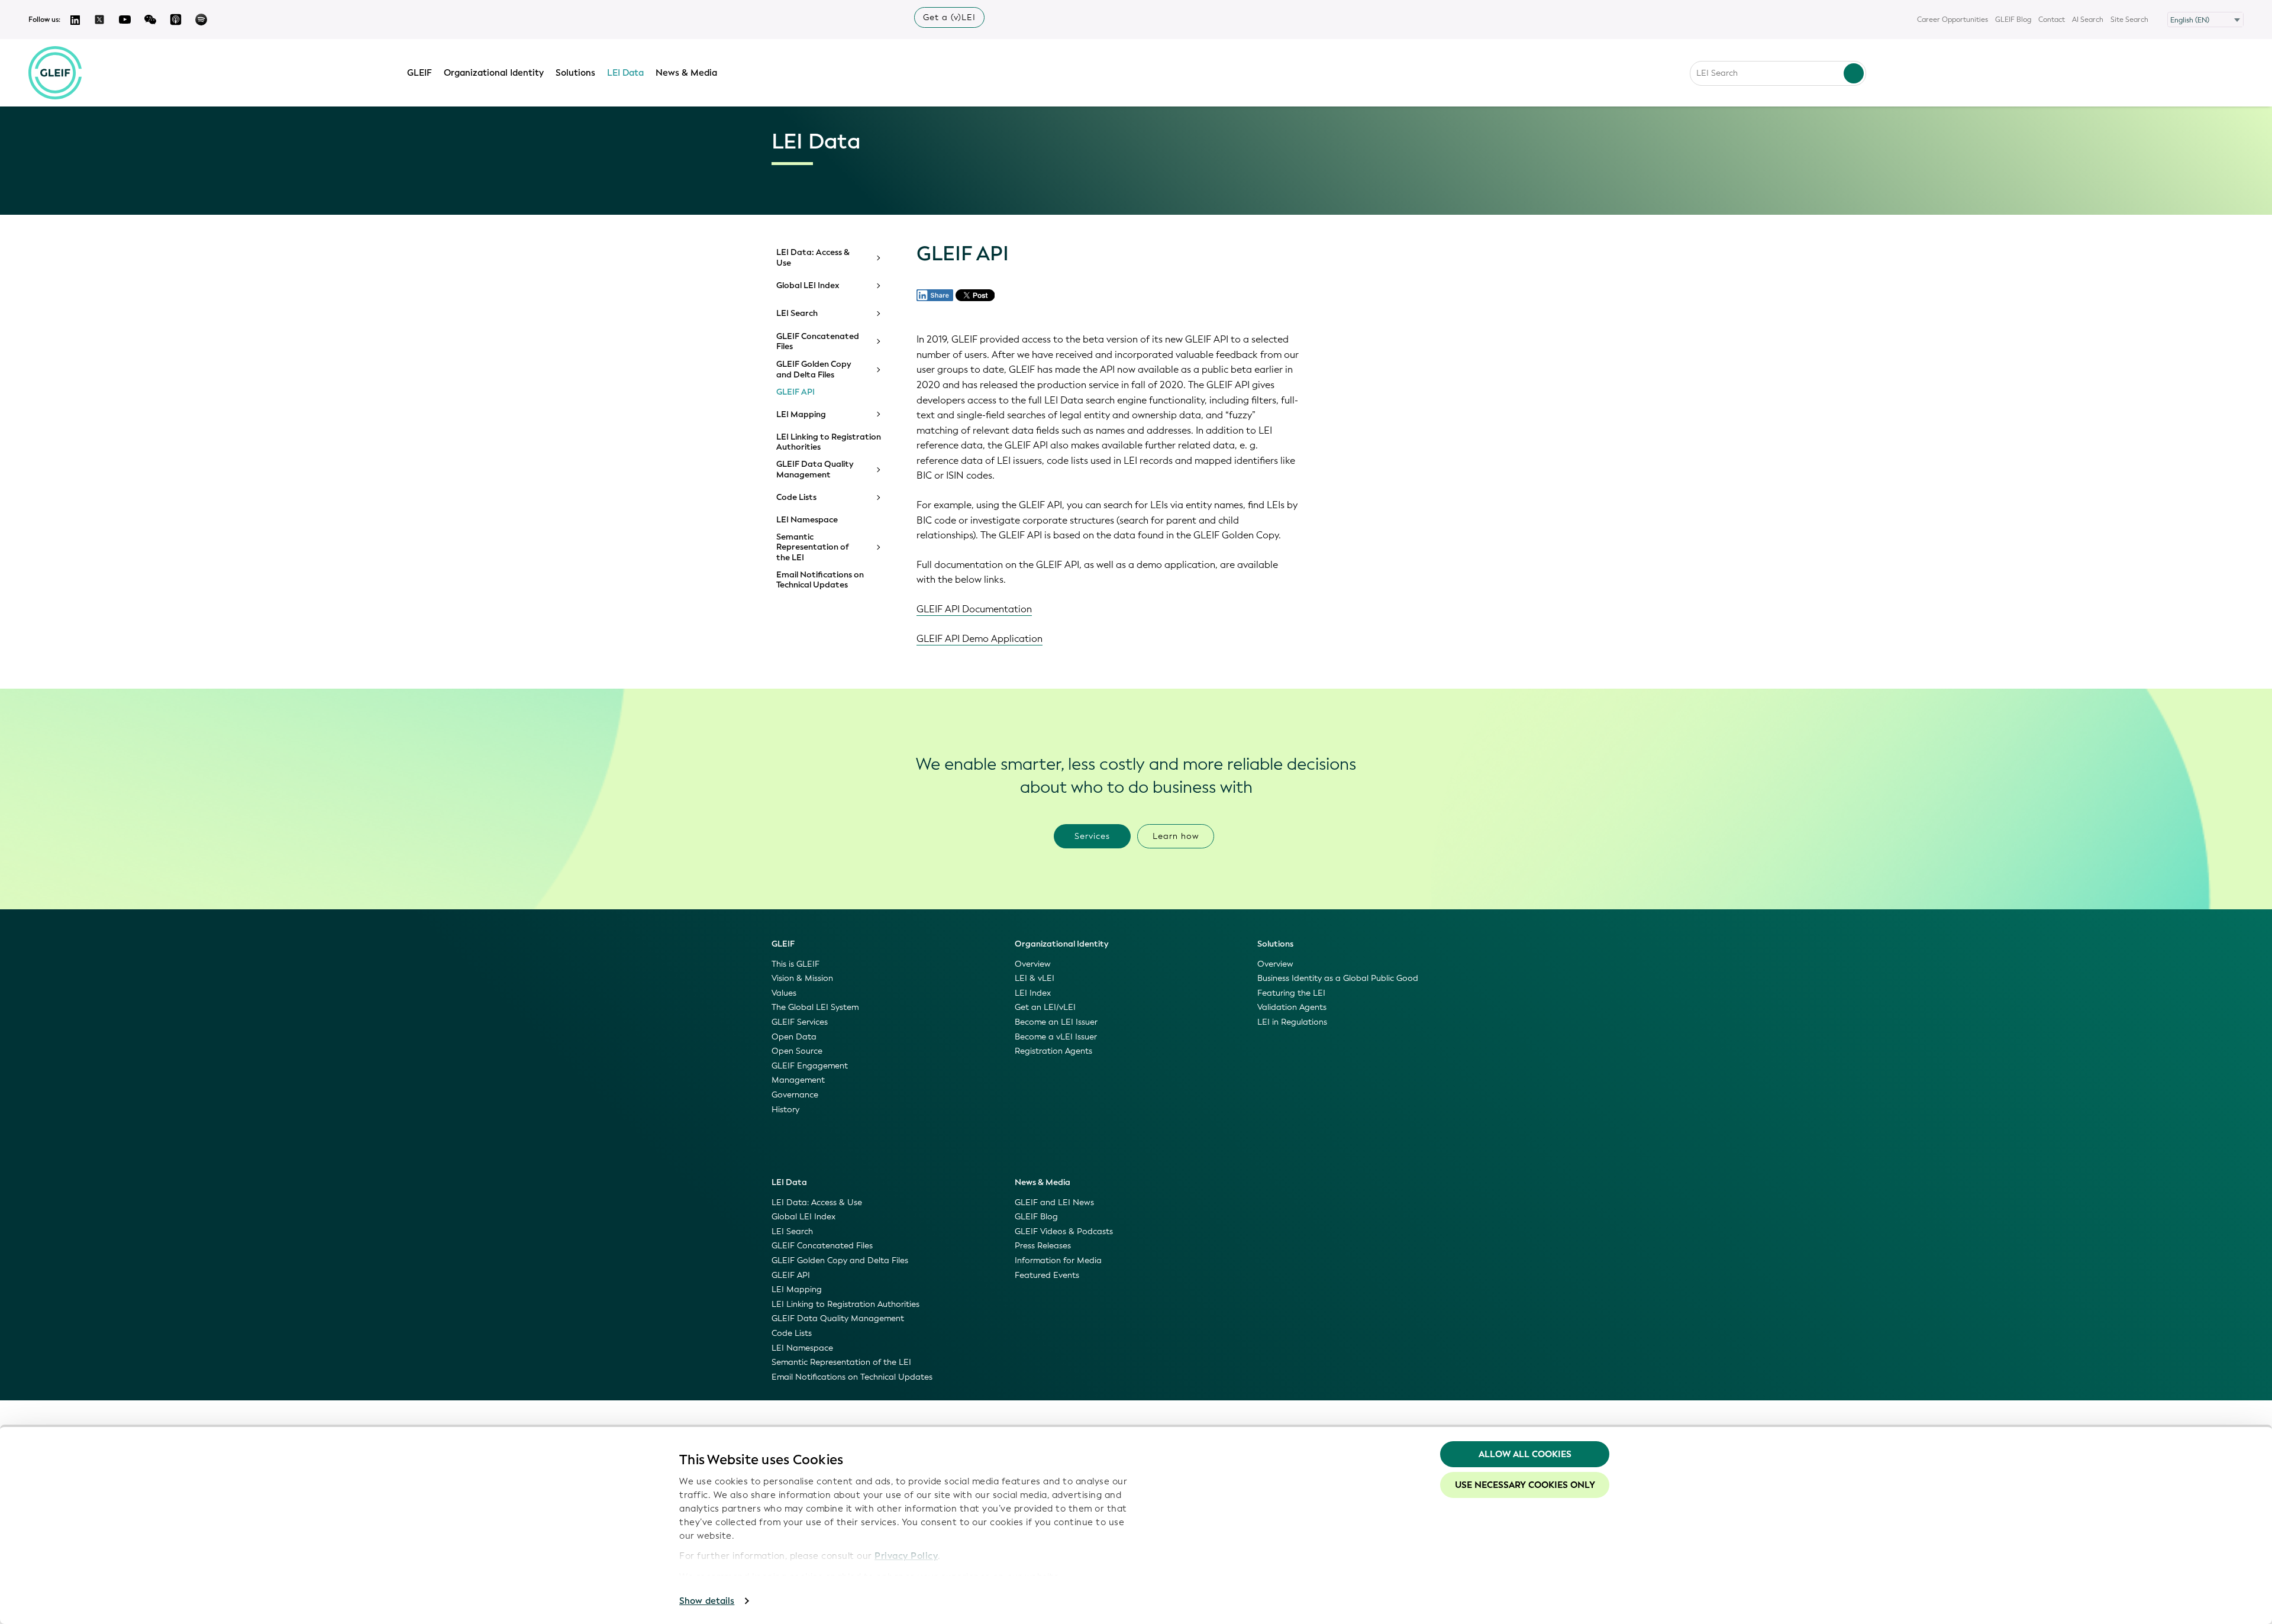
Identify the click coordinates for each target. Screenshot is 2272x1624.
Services (1092, 836)
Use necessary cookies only (1525, 1485)
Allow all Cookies (1525, 1454)
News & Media (686, 73)
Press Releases (1043, 1246)
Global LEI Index (808, 286)
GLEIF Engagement (810, 1066)
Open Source (797, 1051)
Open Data (794, 1037)
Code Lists (796, 498)
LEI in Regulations (1292, 1022)
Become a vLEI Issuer (1056, 1037)
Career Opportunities (1952, 20)
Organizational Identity (494, 73)
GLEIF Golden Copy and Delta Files (814, 369)
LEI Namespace (807, 520)
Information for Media (1058, 1260)
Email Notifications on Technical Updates (820, 580)
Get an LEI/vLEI (1045, 1007)
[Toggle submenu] (877, 258)
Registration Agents (1053, 1051)
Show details (707, 1601)
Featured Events (1047, 1275)
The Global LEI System (815, 1007)
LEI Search (797, 314)
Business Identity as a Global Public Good (1338, 978)
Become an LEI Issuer (1056, 1022)
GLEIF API (795, 392)
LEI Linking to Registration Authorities (829, 442)
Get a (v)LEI (949, 17)
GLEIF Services (800, 1022)
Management (798, 1080)
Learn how (1176, 836)
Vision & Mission (802, 978)
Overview (1033, 964)
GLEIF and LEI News (1054, 1202)
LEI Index (1033, 993)
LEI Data (625, 73)
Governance (795, 1095)
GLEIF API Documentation (974, 609)
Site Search (2129, 20)
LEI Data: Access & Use (813, 258)
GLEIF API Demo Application (980, 639)
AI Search (2088, 20)
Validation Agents (1292, 1007)
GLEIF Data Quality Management (815, 469)
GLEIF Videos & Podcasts (1064, 1231)
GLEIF (419, 73)
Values (784, 993)
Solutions (575, 73)
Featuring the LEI (1291, 993)
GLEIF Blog (2013, 20)
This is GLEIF (795, 964)
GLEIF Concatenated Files (818, 342)
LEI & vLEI (1035, 978)
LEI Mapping (801, 415)
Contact (2052, 20)
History (785, 1110)
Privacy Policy (906, 1556)
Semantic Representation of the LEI (813, 548)
